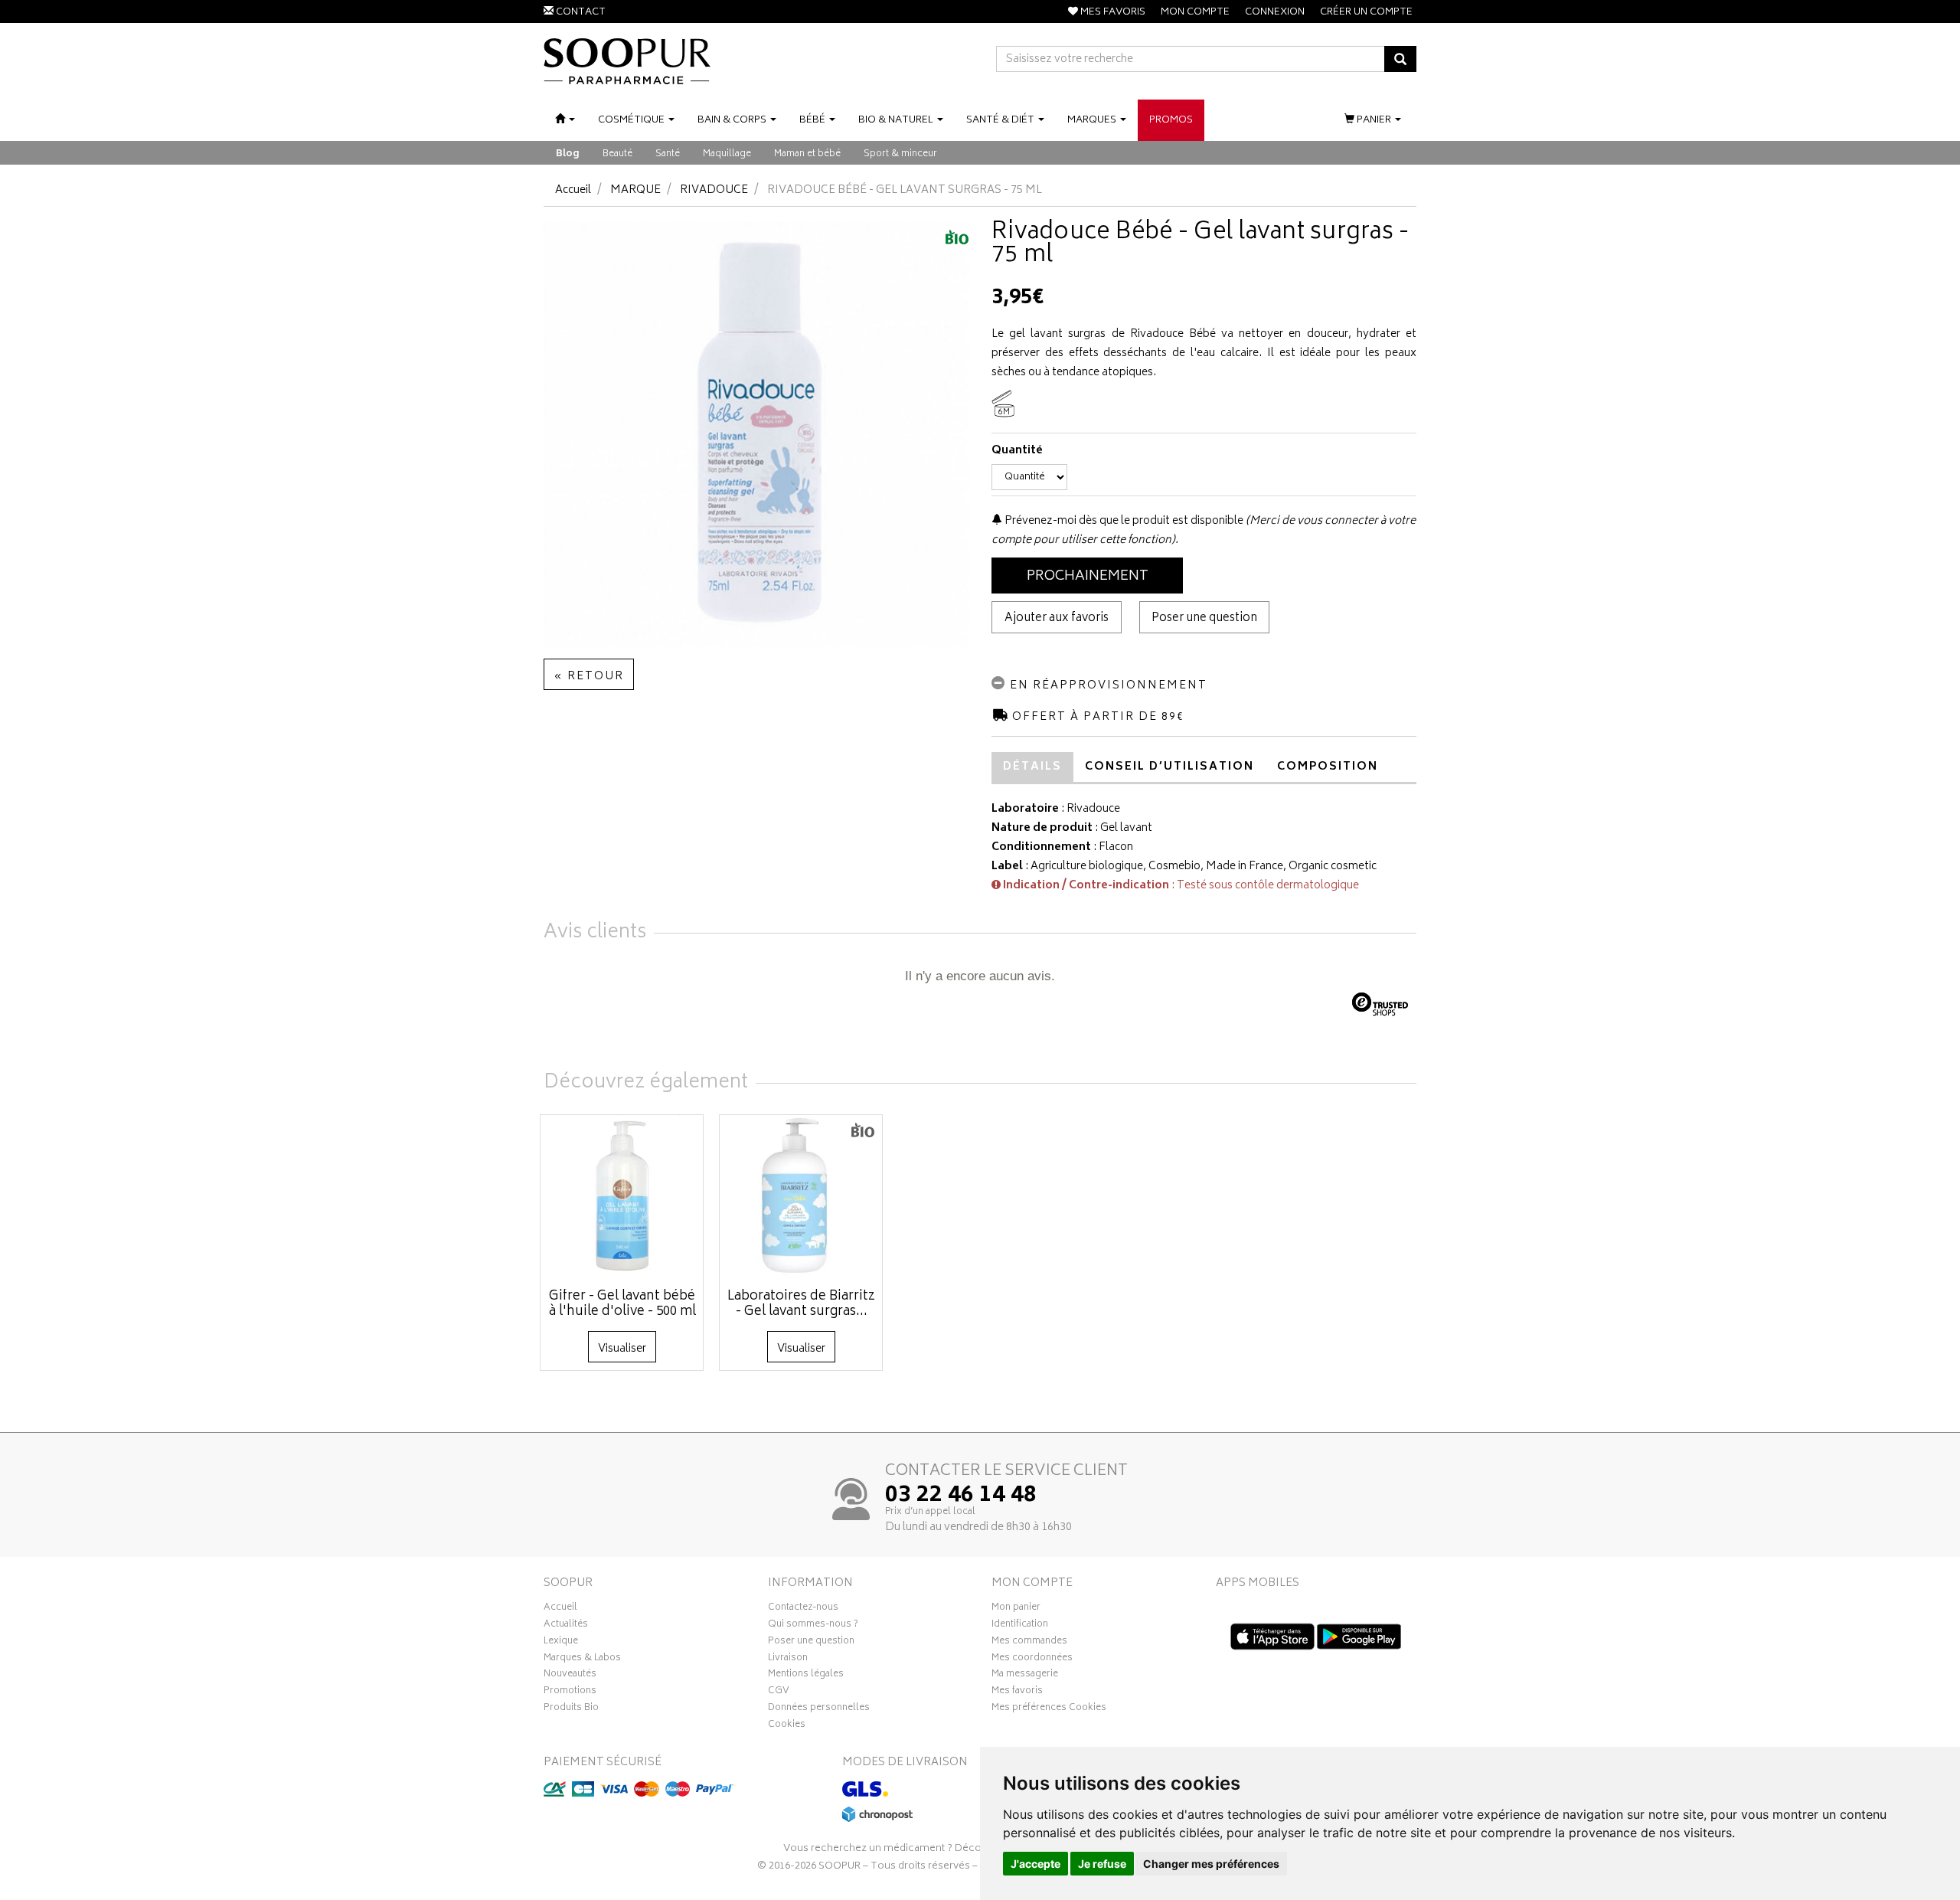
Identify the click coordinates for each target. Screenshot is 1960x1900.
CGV (779, 1692)
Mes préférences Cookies (1049, 1709)
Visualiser (622, 1349)
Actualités (566, 1626)
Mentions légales (806, 1676)
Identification (1020, 1626)
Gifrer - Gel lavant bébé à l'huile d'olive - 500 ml (622, 1304)
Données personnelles (819, 1709)
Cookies (787, 1726)
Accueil (573, 190)
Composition (1328, 767)
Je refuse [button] (1102, 1864)
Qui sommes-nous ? (813, 1626)
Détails (1032, 767)
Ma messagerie (1025, 1676)
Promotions (570, 1692)
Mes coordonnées (1032, 1660)
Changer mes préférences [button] (1211, 1864)
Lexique (561, 1643)
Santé (668, 154)
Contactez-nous (803, 1609)
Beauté (617, 154)
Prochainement (1088, 577)
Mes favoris (1017, 1692)
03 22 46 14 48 (961, 1496)
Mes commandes (1029, 1643)
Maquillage (727, 154)
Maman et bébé (807, 154)
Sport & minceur (900, 154)
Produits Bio (571, 1709)
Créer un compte (1366, 13)
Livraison (788, 1660)
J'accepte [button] (1036, 1864)
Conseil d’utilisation (1169, 767)
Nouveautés (570, 1676)
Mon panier (1016, 1609)
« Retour (589, 677)
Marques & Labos (582, 1660)
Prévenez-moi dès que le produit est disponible (1123, 521)
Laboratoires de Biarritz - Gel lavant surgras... (801, 1304)
